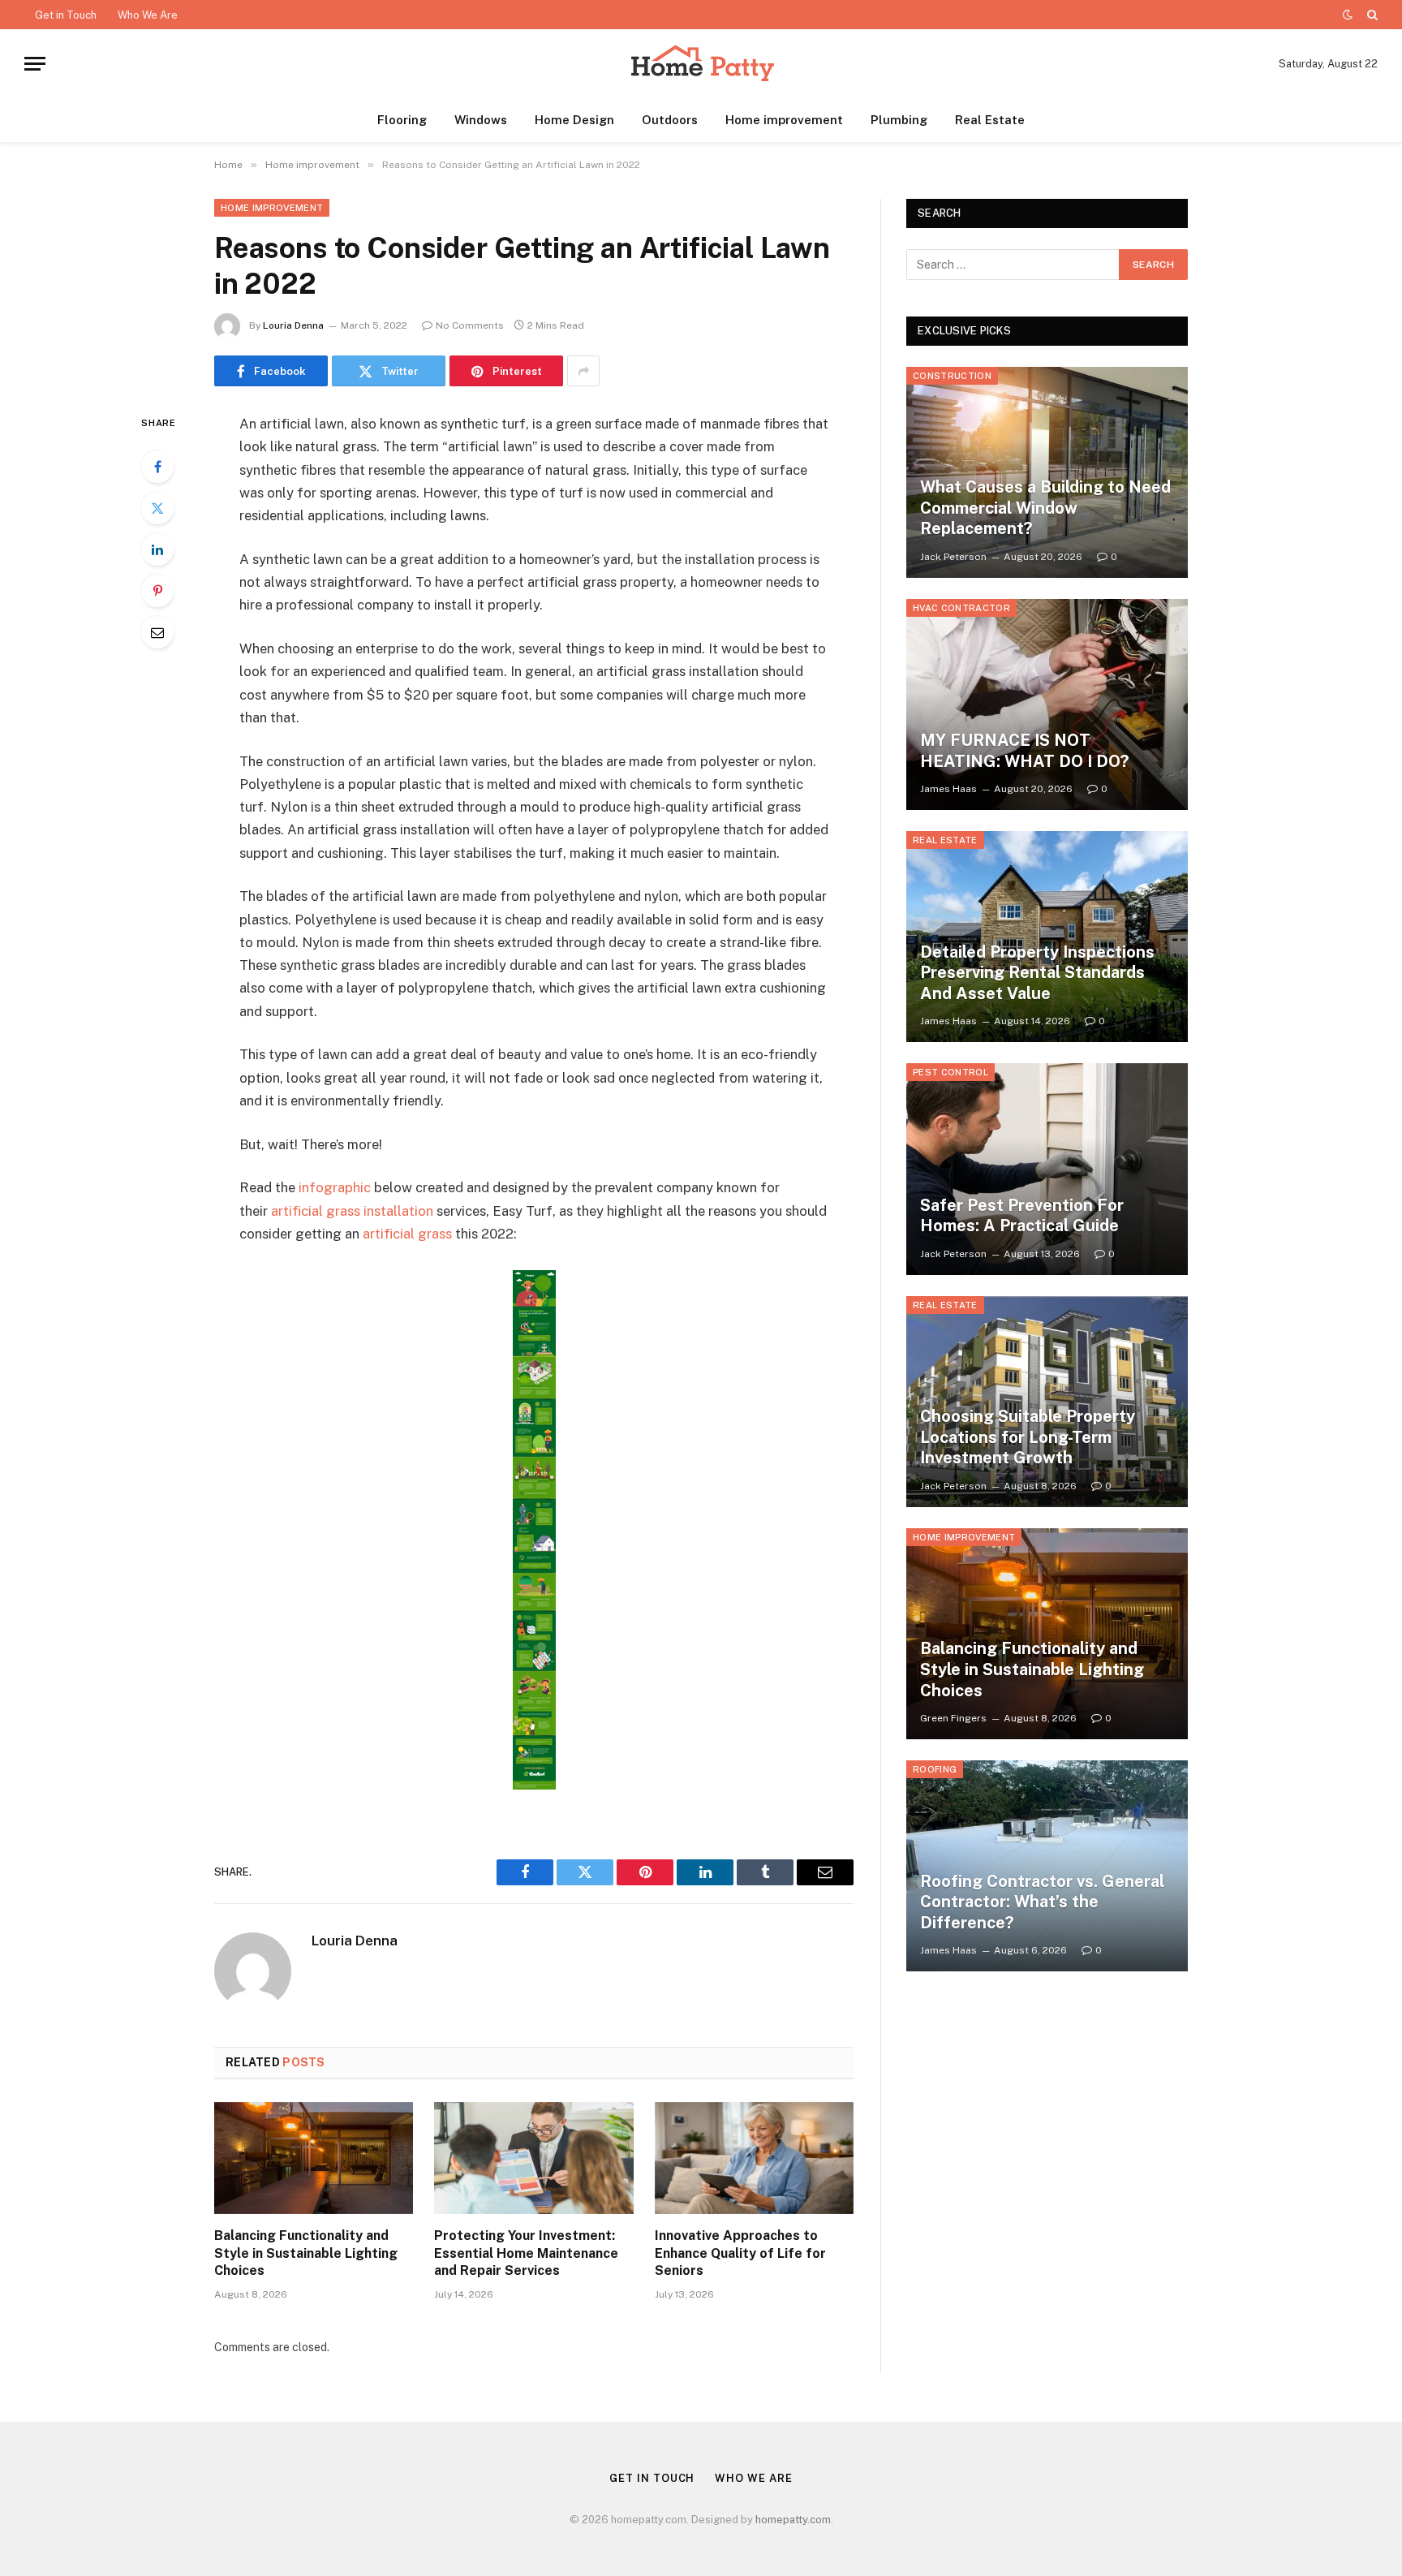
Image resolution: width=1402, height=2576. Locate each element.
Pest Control (950, 1072)
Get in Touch (66, 15)
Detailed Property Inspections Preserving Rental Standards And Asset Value (1037, 973)
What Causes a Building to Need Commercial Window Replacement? (1045, 508)
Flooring (402, 120)
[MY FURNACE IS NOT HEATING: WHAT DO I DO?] (1047, 704)
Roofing (935, 1769)
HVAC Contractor (961, 608)
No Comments (470, 325)
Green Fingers (953, 1718)
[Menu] (35, 64)
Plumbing (899, 120)
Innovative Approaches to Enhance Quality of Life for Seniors (740, 2253)
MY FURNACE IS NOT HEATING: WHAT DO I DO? (1024, 751)
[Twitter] (157, 508)
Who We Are (148, 15)
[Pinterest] (157, 591)
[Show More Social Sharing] (583, 371)
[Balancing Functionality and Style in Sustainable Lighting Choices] (314, 2158)
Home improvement (784, 120)
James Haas (948, 789)
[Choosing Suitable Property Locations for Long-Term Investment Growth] (1047, 1402)
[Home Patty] (701, 64)
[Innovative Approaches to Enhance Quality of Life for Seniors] (754, 2158)
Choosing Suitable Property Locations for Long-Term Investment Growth (1028, 1437)
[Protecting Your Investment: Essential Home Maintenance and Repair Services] (533, 2158)
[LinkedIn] (157, 549)
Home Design (574, 120)
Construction (952, 376)
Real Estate (990, 120)
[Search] (1371, 15)
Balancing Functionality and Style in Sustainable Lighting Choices (306, 2253)
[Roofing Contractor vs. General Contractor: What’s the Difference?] (1047, 1866)
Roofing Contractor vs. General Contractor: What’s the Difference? (1042, 1902)
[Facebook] (157, 467)
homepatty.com (793, 2520)
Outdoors (670, 120)
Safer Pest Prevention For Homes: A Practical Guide (1022, 1216)
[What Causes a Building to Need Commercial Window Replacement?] (1047, 472)
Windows (481, 120)
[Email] (157, 632)
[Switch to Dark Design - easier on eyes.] (1348, 15)
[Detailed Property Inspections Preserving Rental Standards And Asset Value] (1047, 937)
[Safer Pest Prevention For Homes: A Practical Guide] (1047, 1169)
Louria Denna (293, 325)
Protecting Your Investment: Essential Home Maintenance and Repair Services (526, 2253)
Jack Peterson (953, 557)
